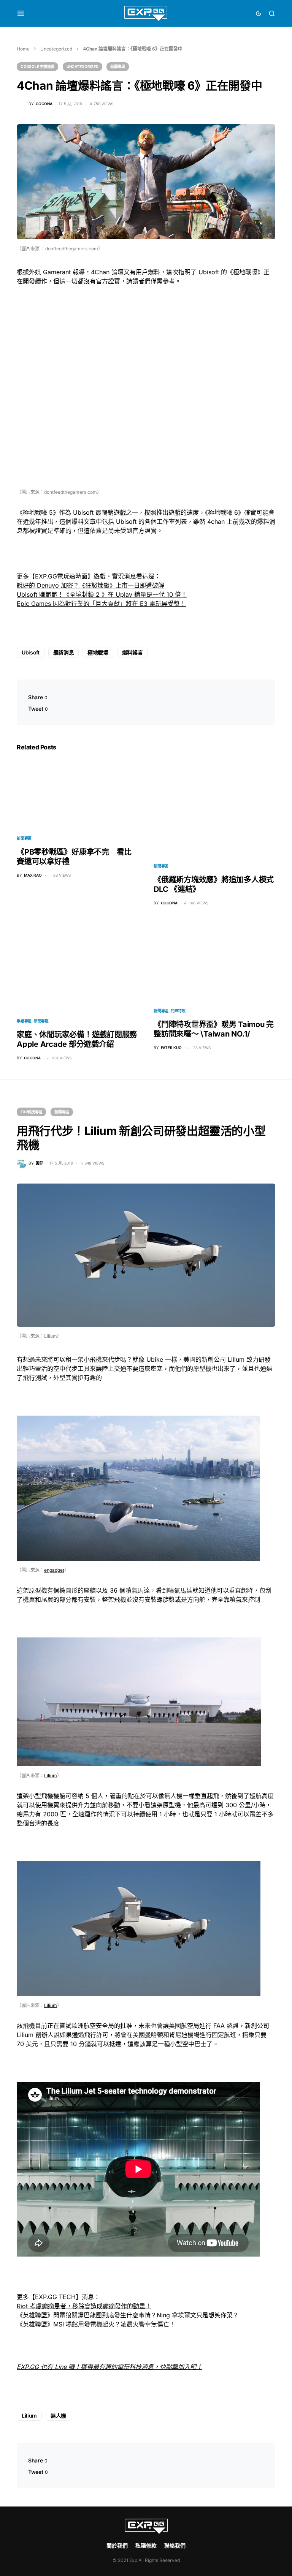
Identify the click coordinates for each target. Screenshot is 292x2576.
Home (23, 49)
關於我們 (117, 2545)
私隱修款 (146, 2545)
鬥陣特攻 (178, 1011)
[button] (21, 13)
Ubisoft (31, 652)
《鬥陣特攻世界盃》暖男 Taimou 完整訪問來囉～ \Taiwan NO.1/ (214, 1029)
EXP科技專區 (31, 1112)
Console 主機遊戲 (37, 66)
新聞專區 (118, 66)
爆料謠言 (133, 652)
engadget (54, 1570)
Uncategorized (56, 49)
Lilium (51, 1776)
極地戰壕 (98, 652)
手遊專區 (24, 1021)
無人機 (58, 2416)
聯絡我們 (175, 2545)
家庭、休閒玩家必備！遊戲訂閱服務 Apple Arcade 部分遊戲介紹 (77, 1039)
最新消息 (64, 652)
